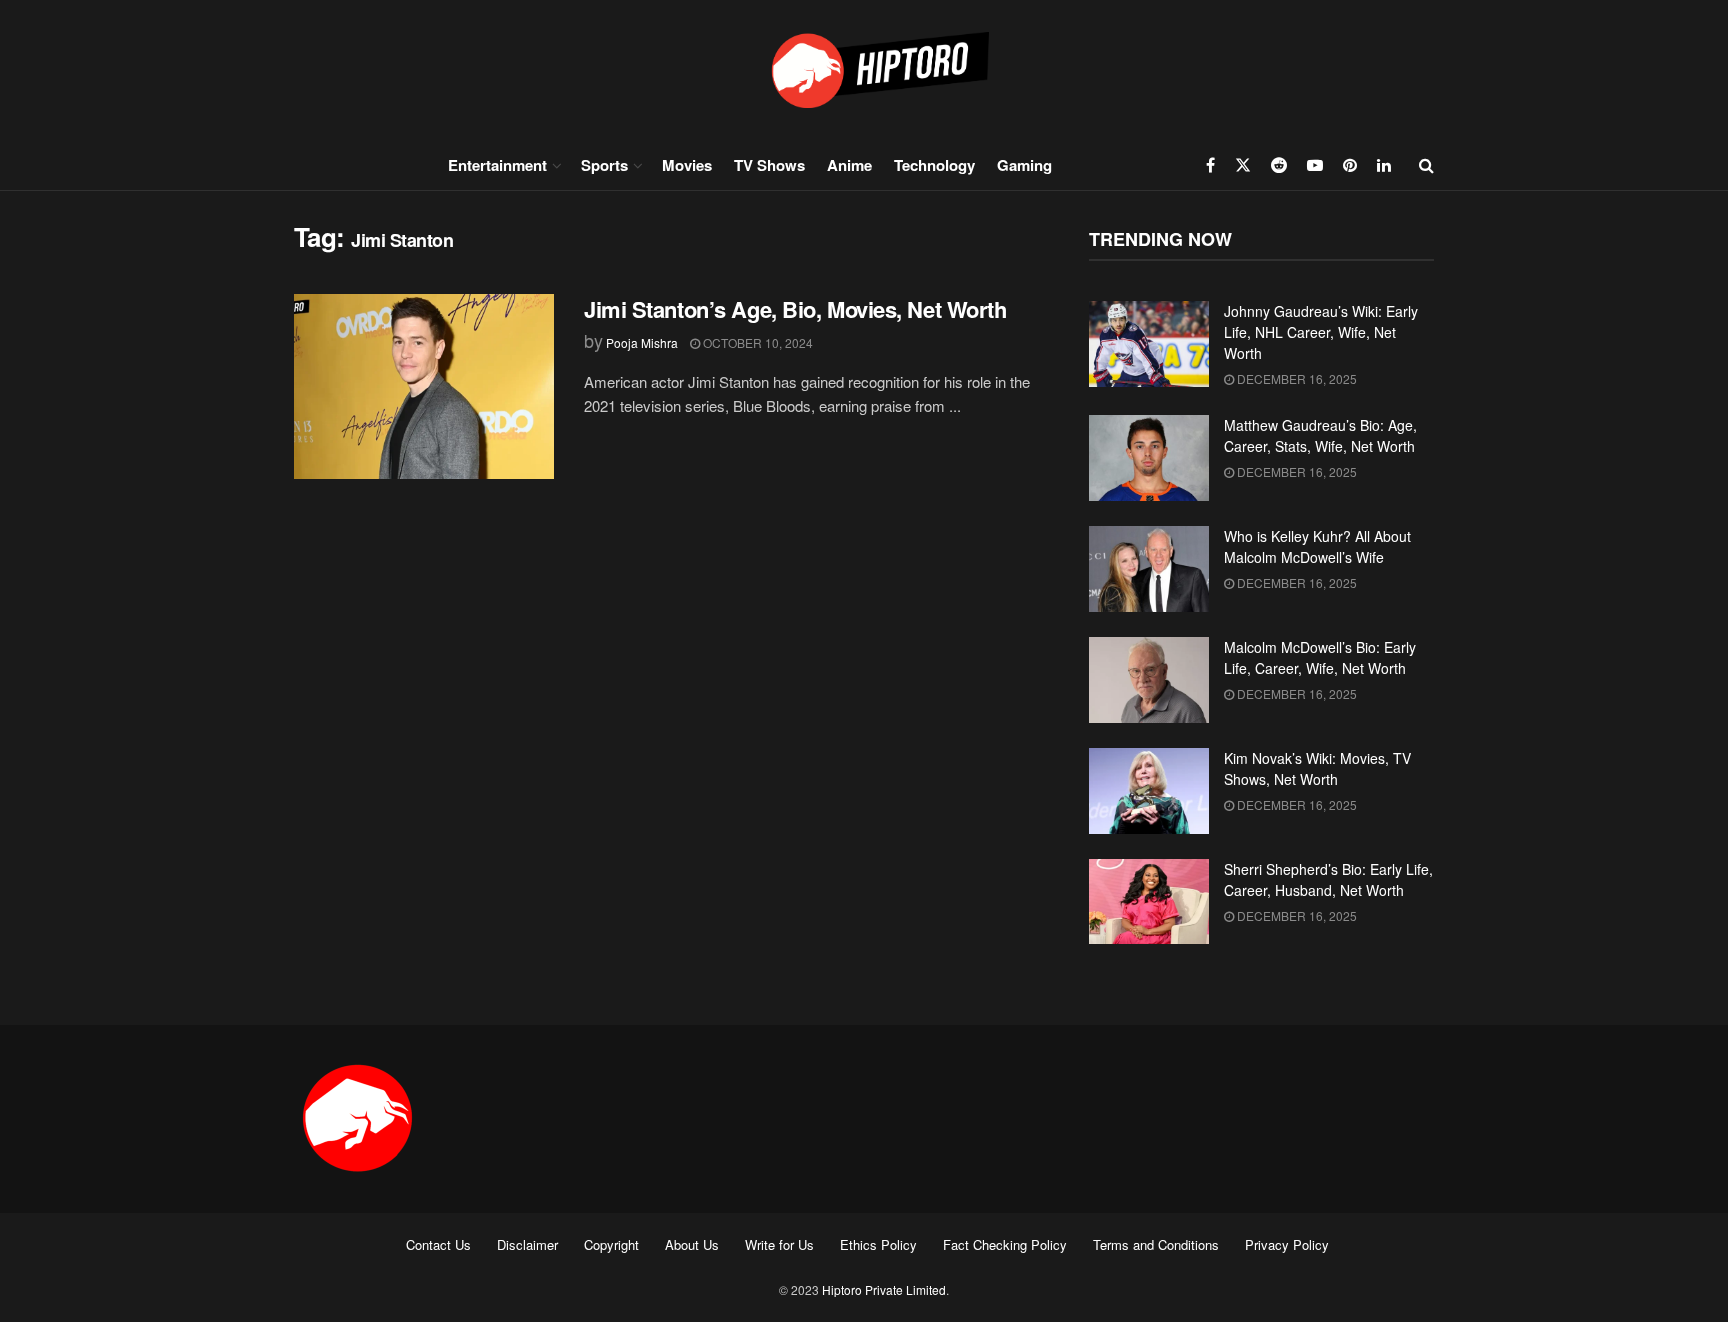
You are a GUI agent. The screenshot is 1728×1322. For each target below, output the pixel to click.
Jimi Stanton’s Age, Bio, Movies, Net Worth (795, 309)
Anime (849, 165)
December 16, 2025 (1295, 378)
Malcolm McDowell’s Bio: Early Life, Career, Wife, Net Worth (1320, 657)
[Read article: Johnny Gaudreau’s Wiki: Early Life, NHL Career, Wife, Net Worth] (1149, 344)
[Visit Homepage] (864, 69)
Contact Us (438, 1244)
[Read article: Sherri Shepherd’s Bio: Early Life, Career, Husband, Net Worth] (1149, 902)
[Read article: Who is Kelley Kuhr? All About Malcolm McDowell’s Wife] (1149, 569)
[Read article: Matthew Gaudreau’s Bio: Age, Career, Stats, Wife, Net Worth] (1149, 458)
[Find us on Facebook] (1210, 165)
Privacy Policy (1287, 1244)
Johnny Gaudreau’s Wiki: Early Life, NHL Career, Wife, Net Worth (1321, 332)
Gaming (1024, 165)
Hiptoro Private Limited (884, 1289)
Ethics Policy (878, 1244)
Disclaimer (527, 1244)
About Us (692, 1244)
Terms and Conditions (1156, 1244)
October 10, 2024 (756, 342)
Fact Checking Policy (1005, 1244)
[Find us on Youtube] (1315, 165)
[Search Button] (1426, 165)
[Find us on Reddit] (1279, 165)
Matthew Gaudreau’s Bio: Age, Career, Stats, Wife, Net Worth (1320, 435)
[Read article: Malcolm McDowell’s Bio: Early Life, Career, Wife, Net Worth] (1149, 680)
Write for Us (779, 1244)
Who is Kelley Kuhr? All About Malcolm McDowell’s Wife (1317, 546)
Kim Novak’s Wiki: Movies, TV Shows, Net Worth (1317, 768)
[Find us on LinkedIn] (1384, 165)
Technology (934, 165)
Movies (687, 165)
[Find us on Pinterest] (1350, 165)
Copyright (611, 1244)
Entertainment (497, 165)
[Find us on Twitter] (1243, 165)
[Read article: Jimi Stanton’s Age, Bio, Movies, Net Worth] (424, 387)
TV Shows (769, 165)
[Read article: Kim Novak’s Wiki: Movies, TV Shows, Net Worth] (1149, 791)
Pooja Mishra (642, 342)
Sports (604, 165)
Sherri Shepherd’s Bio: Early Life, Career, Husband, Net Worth (1328, 879)
